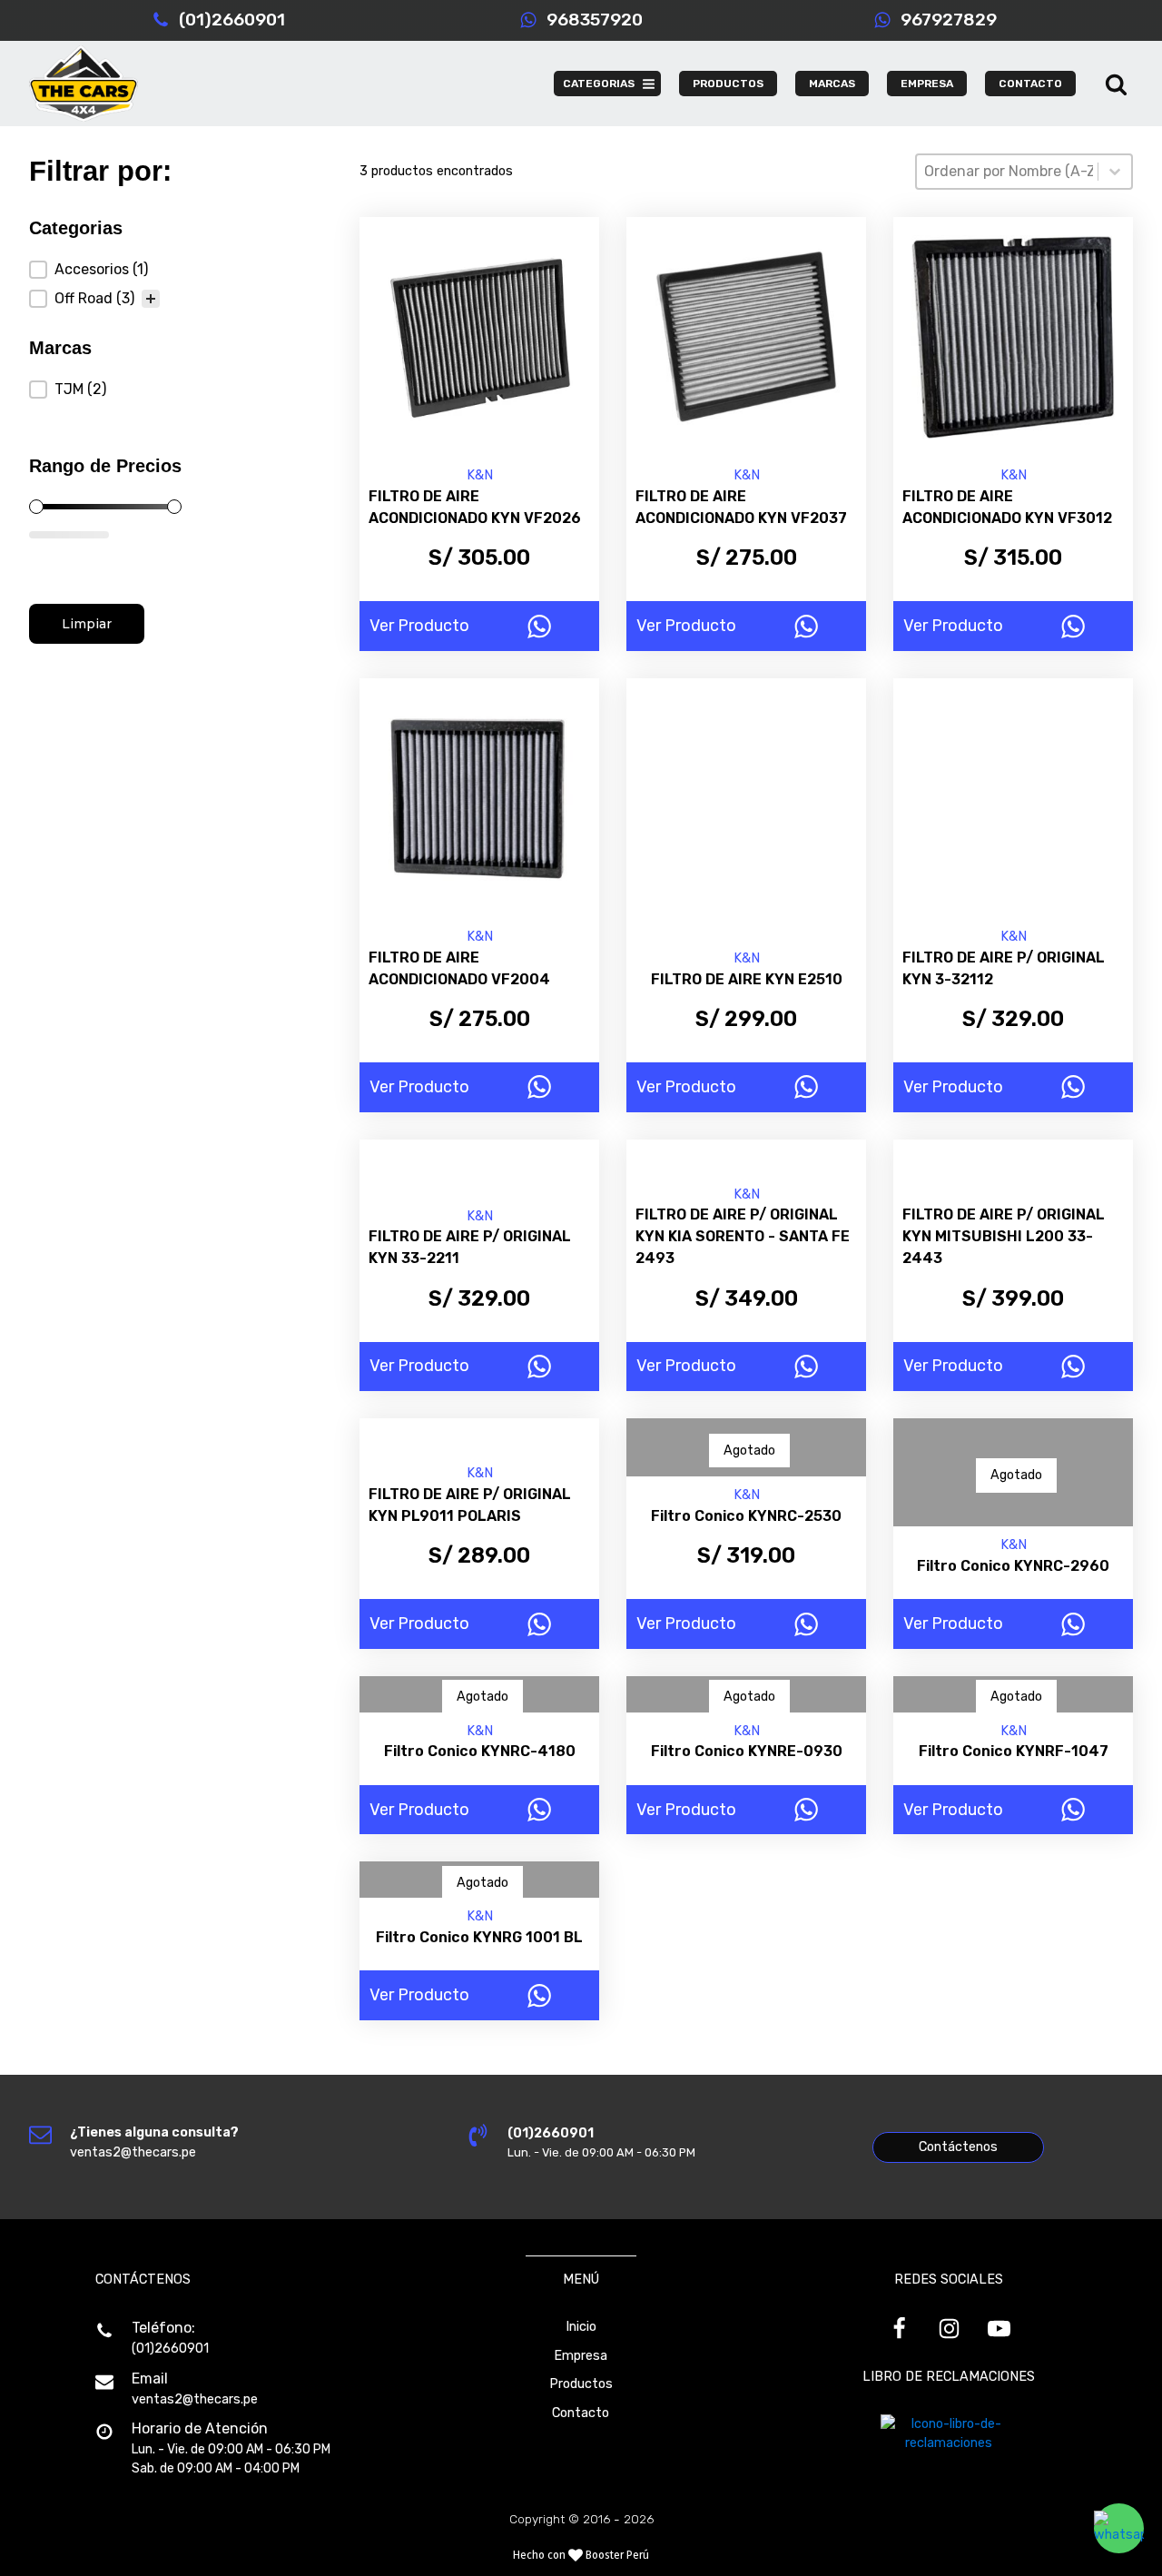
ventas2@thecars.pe (195, 2399)
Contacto (581, 2413)
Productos (581, 2384)
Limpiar (87, 624)
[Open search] (1116, 84)
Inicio (581, 2327)
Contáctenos (958, 2147)
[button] (94, 270)
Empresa (581, 2356)
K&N (480, 475)
